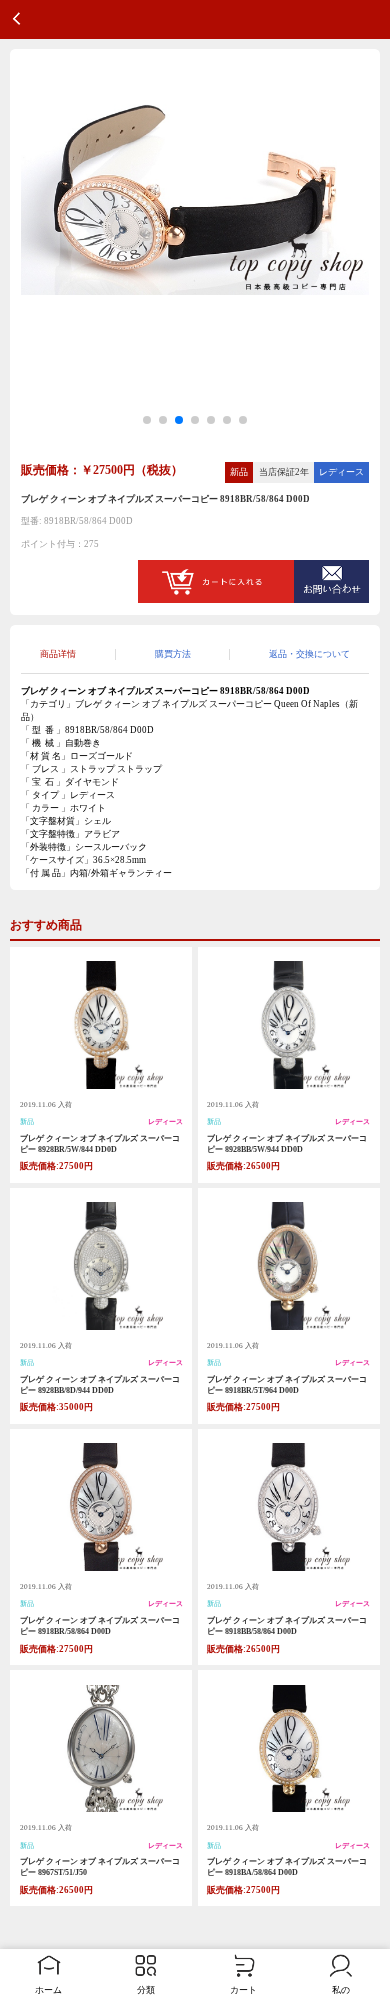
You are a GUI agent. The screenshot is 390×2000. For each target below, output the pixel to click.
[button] (147, 420)
